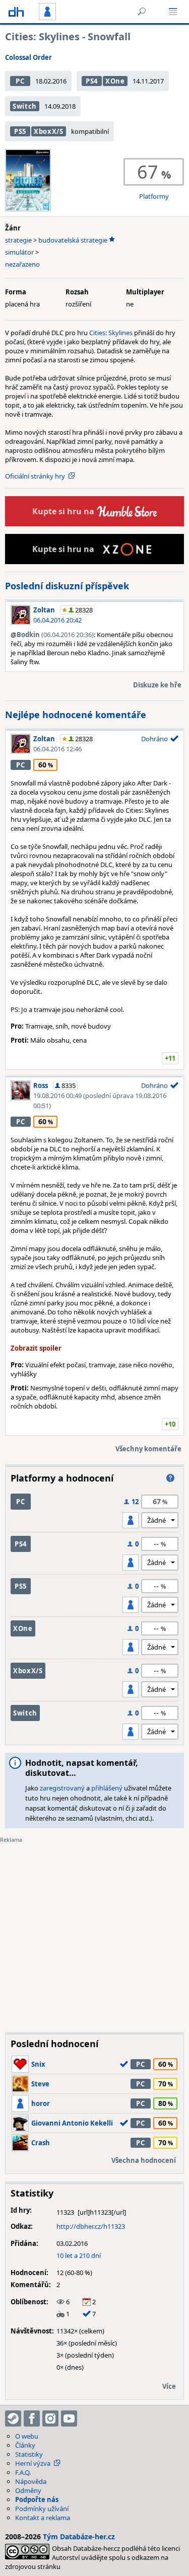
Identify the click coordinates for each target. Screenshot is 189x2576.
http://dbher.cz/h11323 (91, 2226)
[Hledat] (142, 12)
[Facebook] (32, 2418)
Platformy (154, 196)
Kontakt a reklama (43, 2518)
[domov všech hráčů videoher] (16, 12)
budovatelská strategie (73, 240)
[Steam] (13, 2418)
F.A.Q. (23, 2472)
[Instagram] (50, 2418)
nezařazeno (22, 264)
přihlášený (107, 1788)
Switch (25, 106)
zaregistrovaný (62, 1788)
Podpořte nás (37, 2500)
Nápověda (31, 2481)
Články (25, 2445)
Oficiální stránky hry (35, 476)
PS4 (92, 81)
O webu (27, 2436)
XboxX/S (49, 131)
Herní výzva (33, 2463)
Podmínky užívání (42, 2509)
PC (20, 81)
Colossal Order (28, 57)
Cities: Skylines (111, 333)
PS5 (20, 131)
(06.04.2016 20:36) (55, 635)
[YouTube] (69, 2418)
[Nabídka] (173, 12)
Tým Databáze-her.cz (79, 2536)
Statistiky (29, 2454)
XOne (115, 81)
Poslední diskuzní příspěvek (67, 586)
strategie (18, 240)
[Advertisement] (94, 1930)
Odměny (28, 2490)
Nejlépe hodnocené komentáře (76, 715)
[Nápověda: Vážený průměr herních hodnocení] (170, 1478)
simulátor (19, 252)
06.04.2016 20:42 (57, 620)
